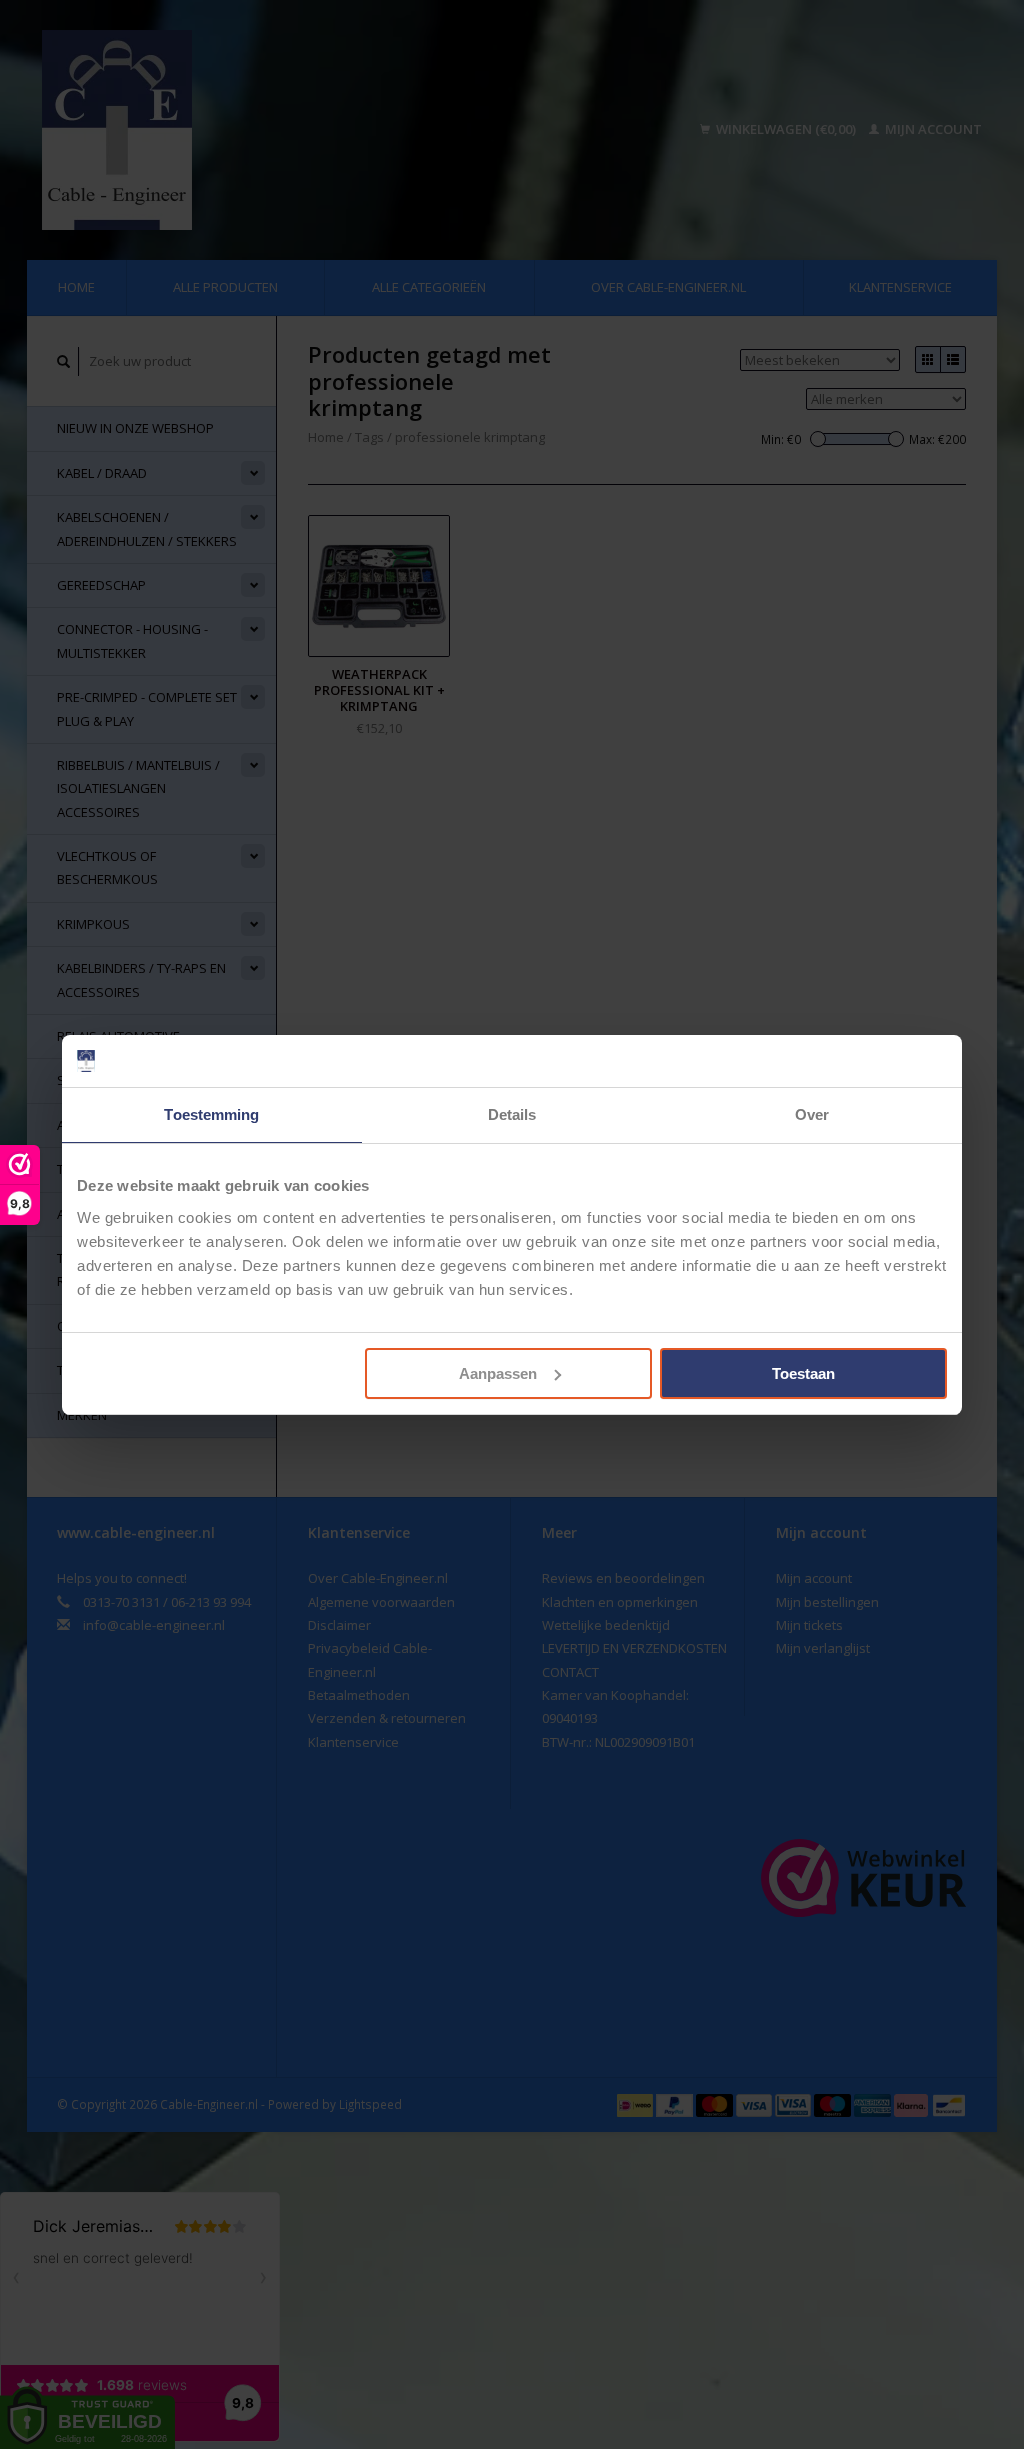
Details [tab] (512, 1114)
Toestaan (803, 1373)
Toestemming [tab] (211, 1114)
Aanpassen (498, 1373)
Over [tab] (812, 1114)
